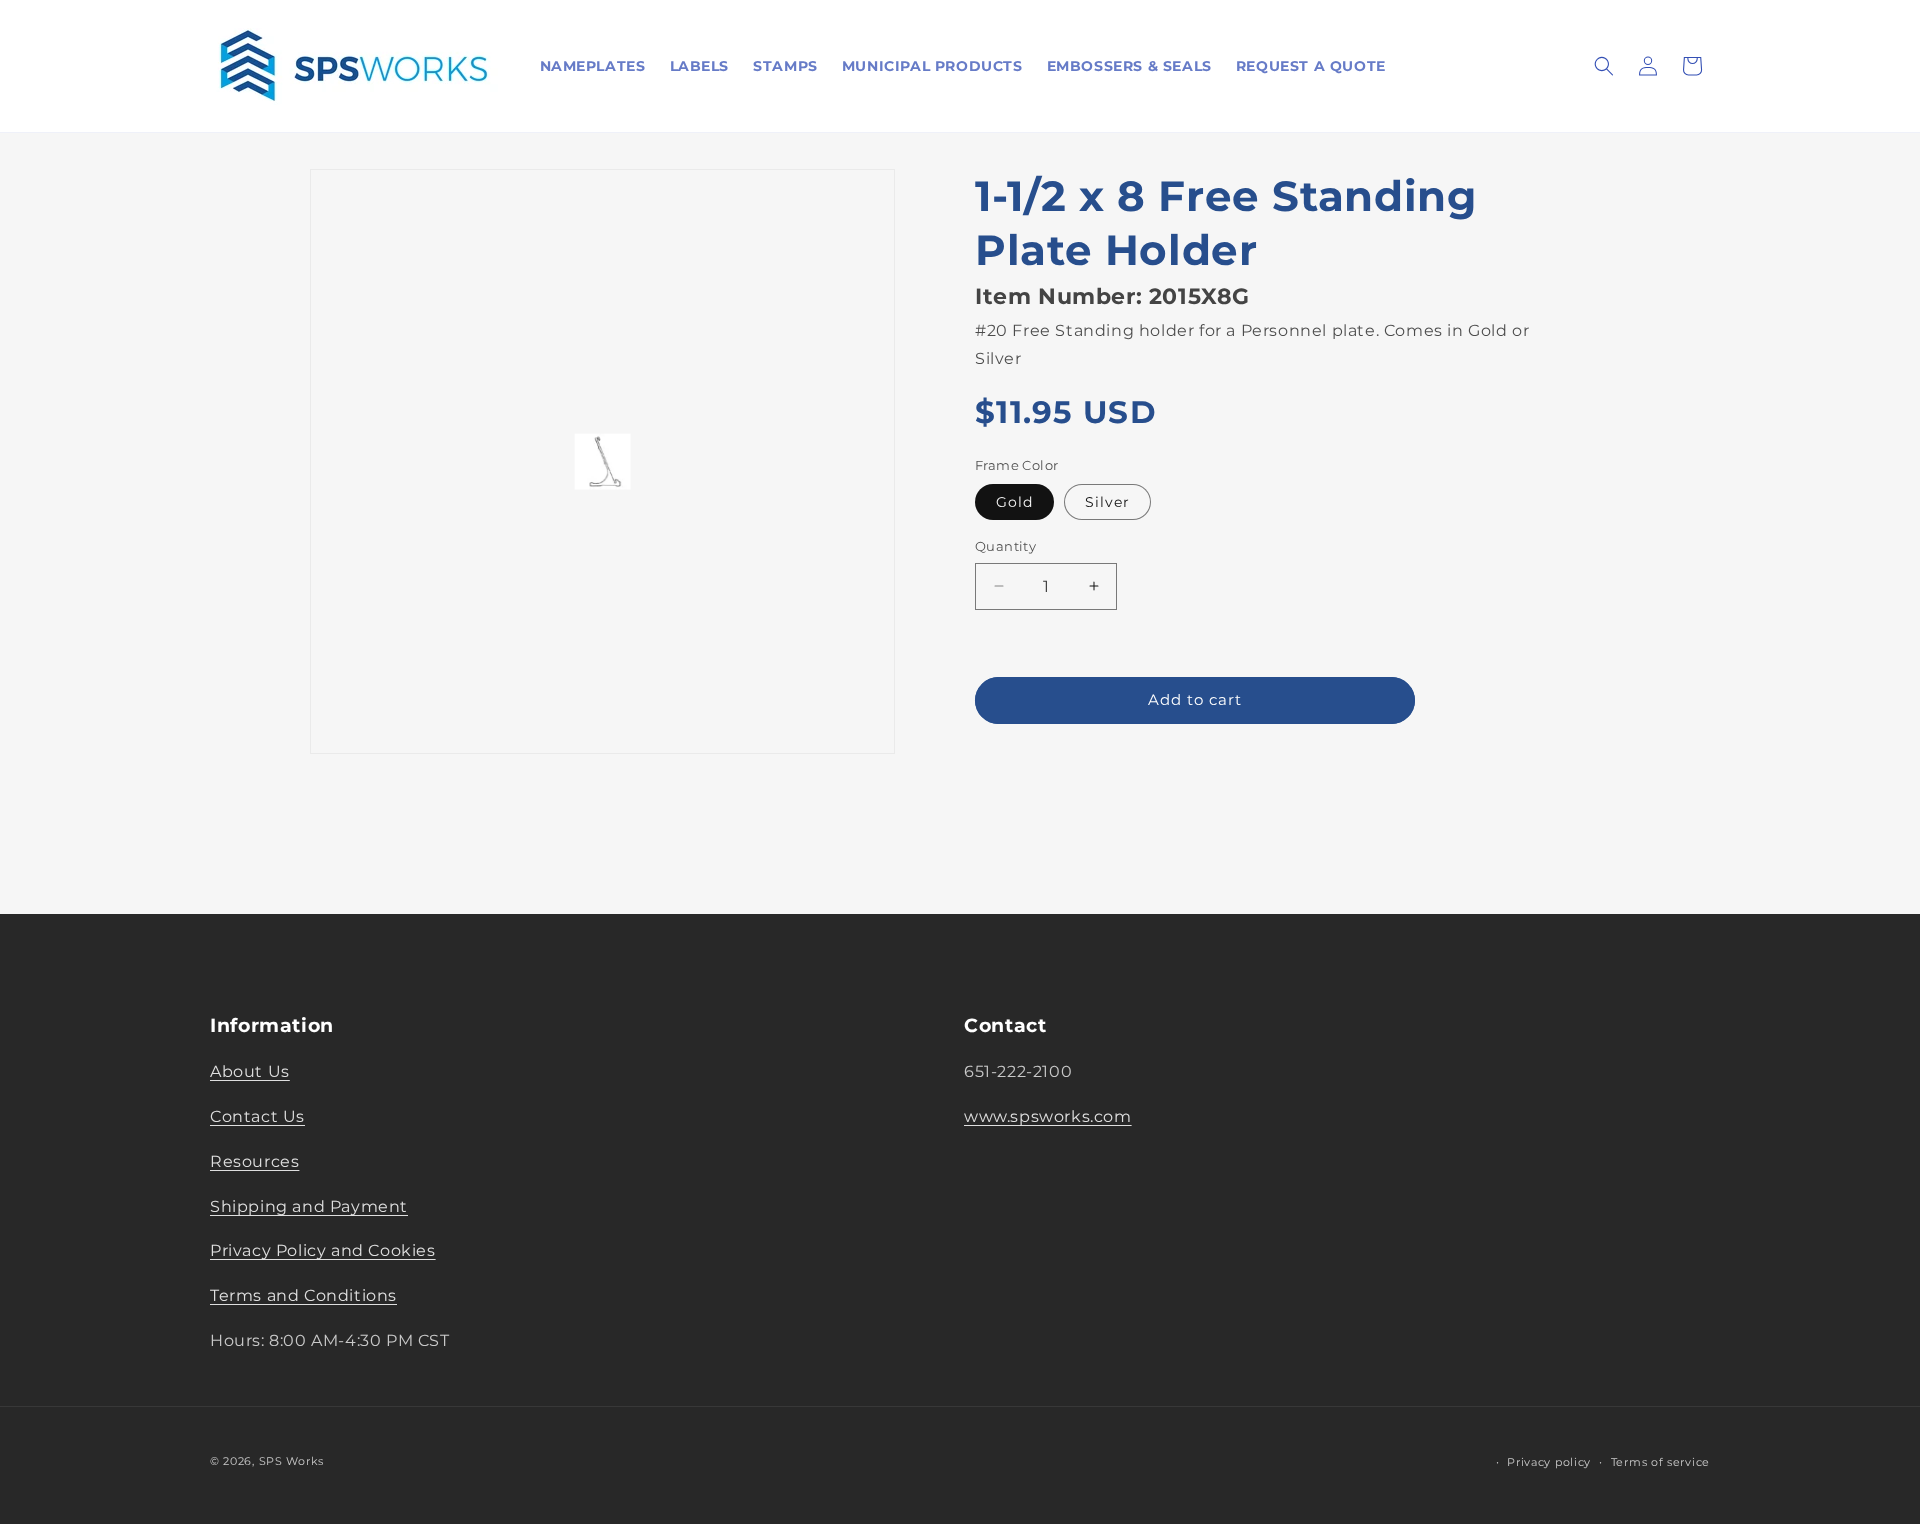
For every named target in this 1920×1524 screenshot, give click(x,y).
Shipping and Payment (309, 1206)
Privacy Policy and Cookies (323, 1250)
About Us (250, 1071)
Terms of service (1660, 1462)
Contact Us (257, 1116)
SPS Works (291, 1461)
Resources (254, 1161)
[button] (1604, 66)
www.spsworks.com (1048, 1116)
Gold (1014, 502)
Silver (1107, 502)
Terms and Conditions (303, 1295)
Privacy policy (1549, 1462)
